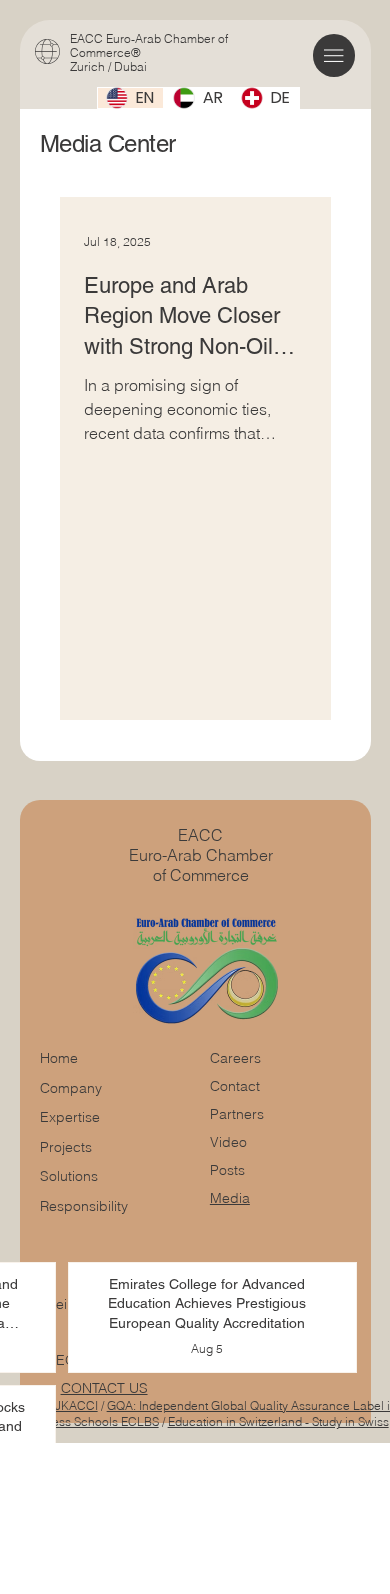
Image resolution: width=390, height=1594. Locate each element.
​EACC (200, 835)
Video (228, 1142)
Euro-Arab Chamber (201, 855)
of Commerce (201, 875)
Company (71, 1088)
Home (59, 1058)
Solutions (69, 1176)
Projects (66, 1147)
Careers (235, 1058)
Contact (235, 1086)
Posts (227, 1170)
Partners (237, 1114)
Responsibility (84, 1206)
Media (230, 1198)
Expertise (70, 1117)
